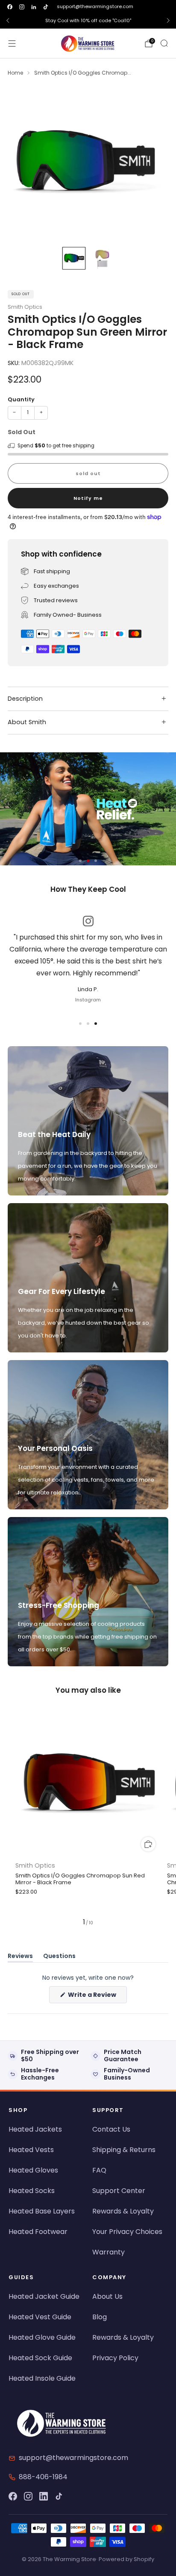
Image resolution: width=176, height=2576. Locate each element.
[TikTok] (59, 2496)
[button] (80, 861)
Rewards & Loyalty (123, 2211)
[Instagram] (28, 2496)
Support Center (119, 2191)
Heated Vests (31, 2150)
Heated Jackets (35, 2129)
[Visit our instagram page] (22, 7)
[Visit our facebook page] (10, 7)
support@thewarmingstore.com (95, 6)
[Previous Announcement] (8, 20)
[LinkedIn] (44, 2496)
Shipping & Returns (124, 2150)
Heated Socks (32, 2191)
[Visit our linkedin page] (34, 7)
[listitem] (88, 20)
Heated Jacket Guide (44, 2296)
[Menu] (12, 44)
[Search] (164, 43)
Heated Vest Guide (40, 2317)
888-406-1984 (43, 2477)
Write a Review (97, 1997)
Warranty (109, 2252)
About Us (107, 2296)
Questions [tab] (59, 1957)
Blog (100, 2317)
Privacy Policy (115, 2358)
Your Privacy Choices (127, 2232)
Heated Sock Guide (40, 2358)
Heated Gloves (33, 2170)
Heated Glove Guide (42, 2337)
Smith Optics (25, 307)
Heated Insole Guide (42, 2378)
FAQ (99, 2170)
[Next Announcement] (168, 20)
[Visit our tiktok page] (46, 7)
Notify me (88, 498)
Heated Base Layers (42, 2211)
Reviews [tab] (20, 1957)
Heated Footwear (38, 2232)
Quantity (21, 399)
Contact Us (111, 2129)
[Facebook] (13, 2496)
